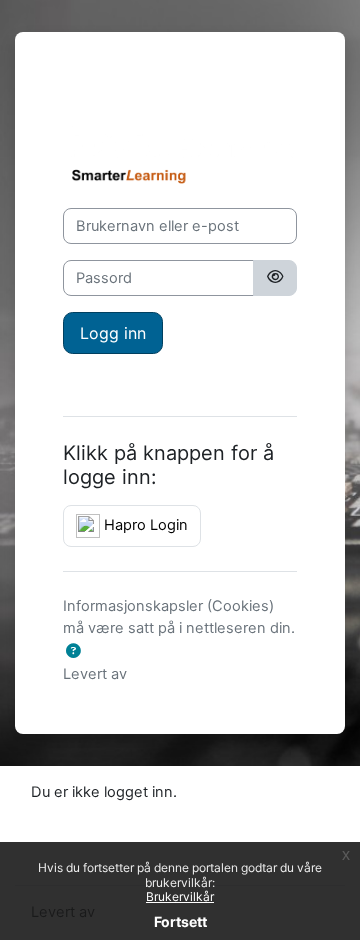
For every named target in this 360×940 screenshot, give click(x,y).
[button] (73, 652)
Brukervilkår (180, 896)
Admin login (103, 91)
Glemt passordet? (124, 380)
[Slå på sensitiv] (275, 278)
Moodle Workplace (195, 674)
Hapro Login (144, 525)
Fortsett (180, 921)
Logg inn (113, 333)
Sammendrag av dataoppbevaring (147, 813)
